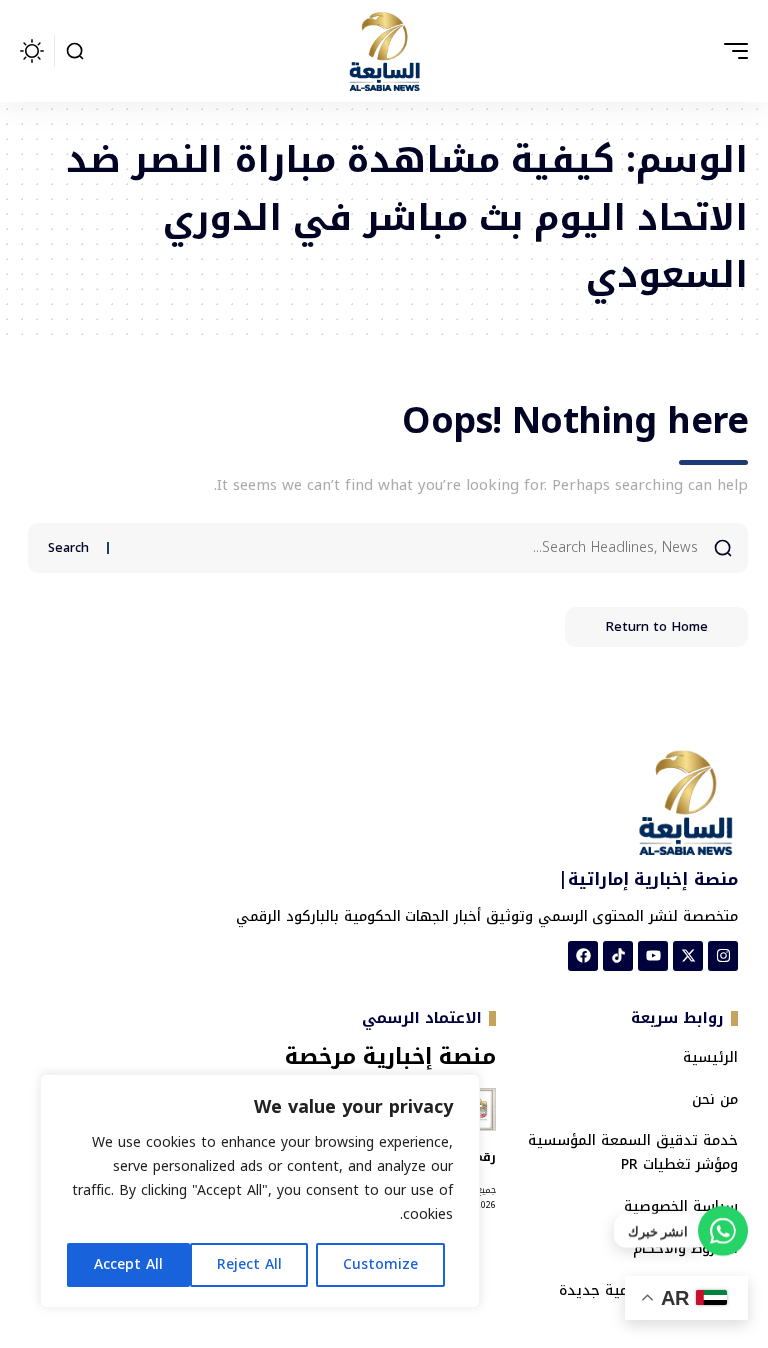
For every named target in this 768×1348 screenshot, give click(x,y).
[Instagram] (723, 956)
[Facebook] (583, 956)
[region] (260, 1191)
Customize (380, 1264)
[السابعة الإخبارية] (384, 51)
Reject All (249, 1264)
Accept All (128, 1264)
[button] (731, 51)
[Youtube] (653, 956)
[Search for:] (411, 548)
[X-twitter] (688, 956)
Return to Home (656, 626)
